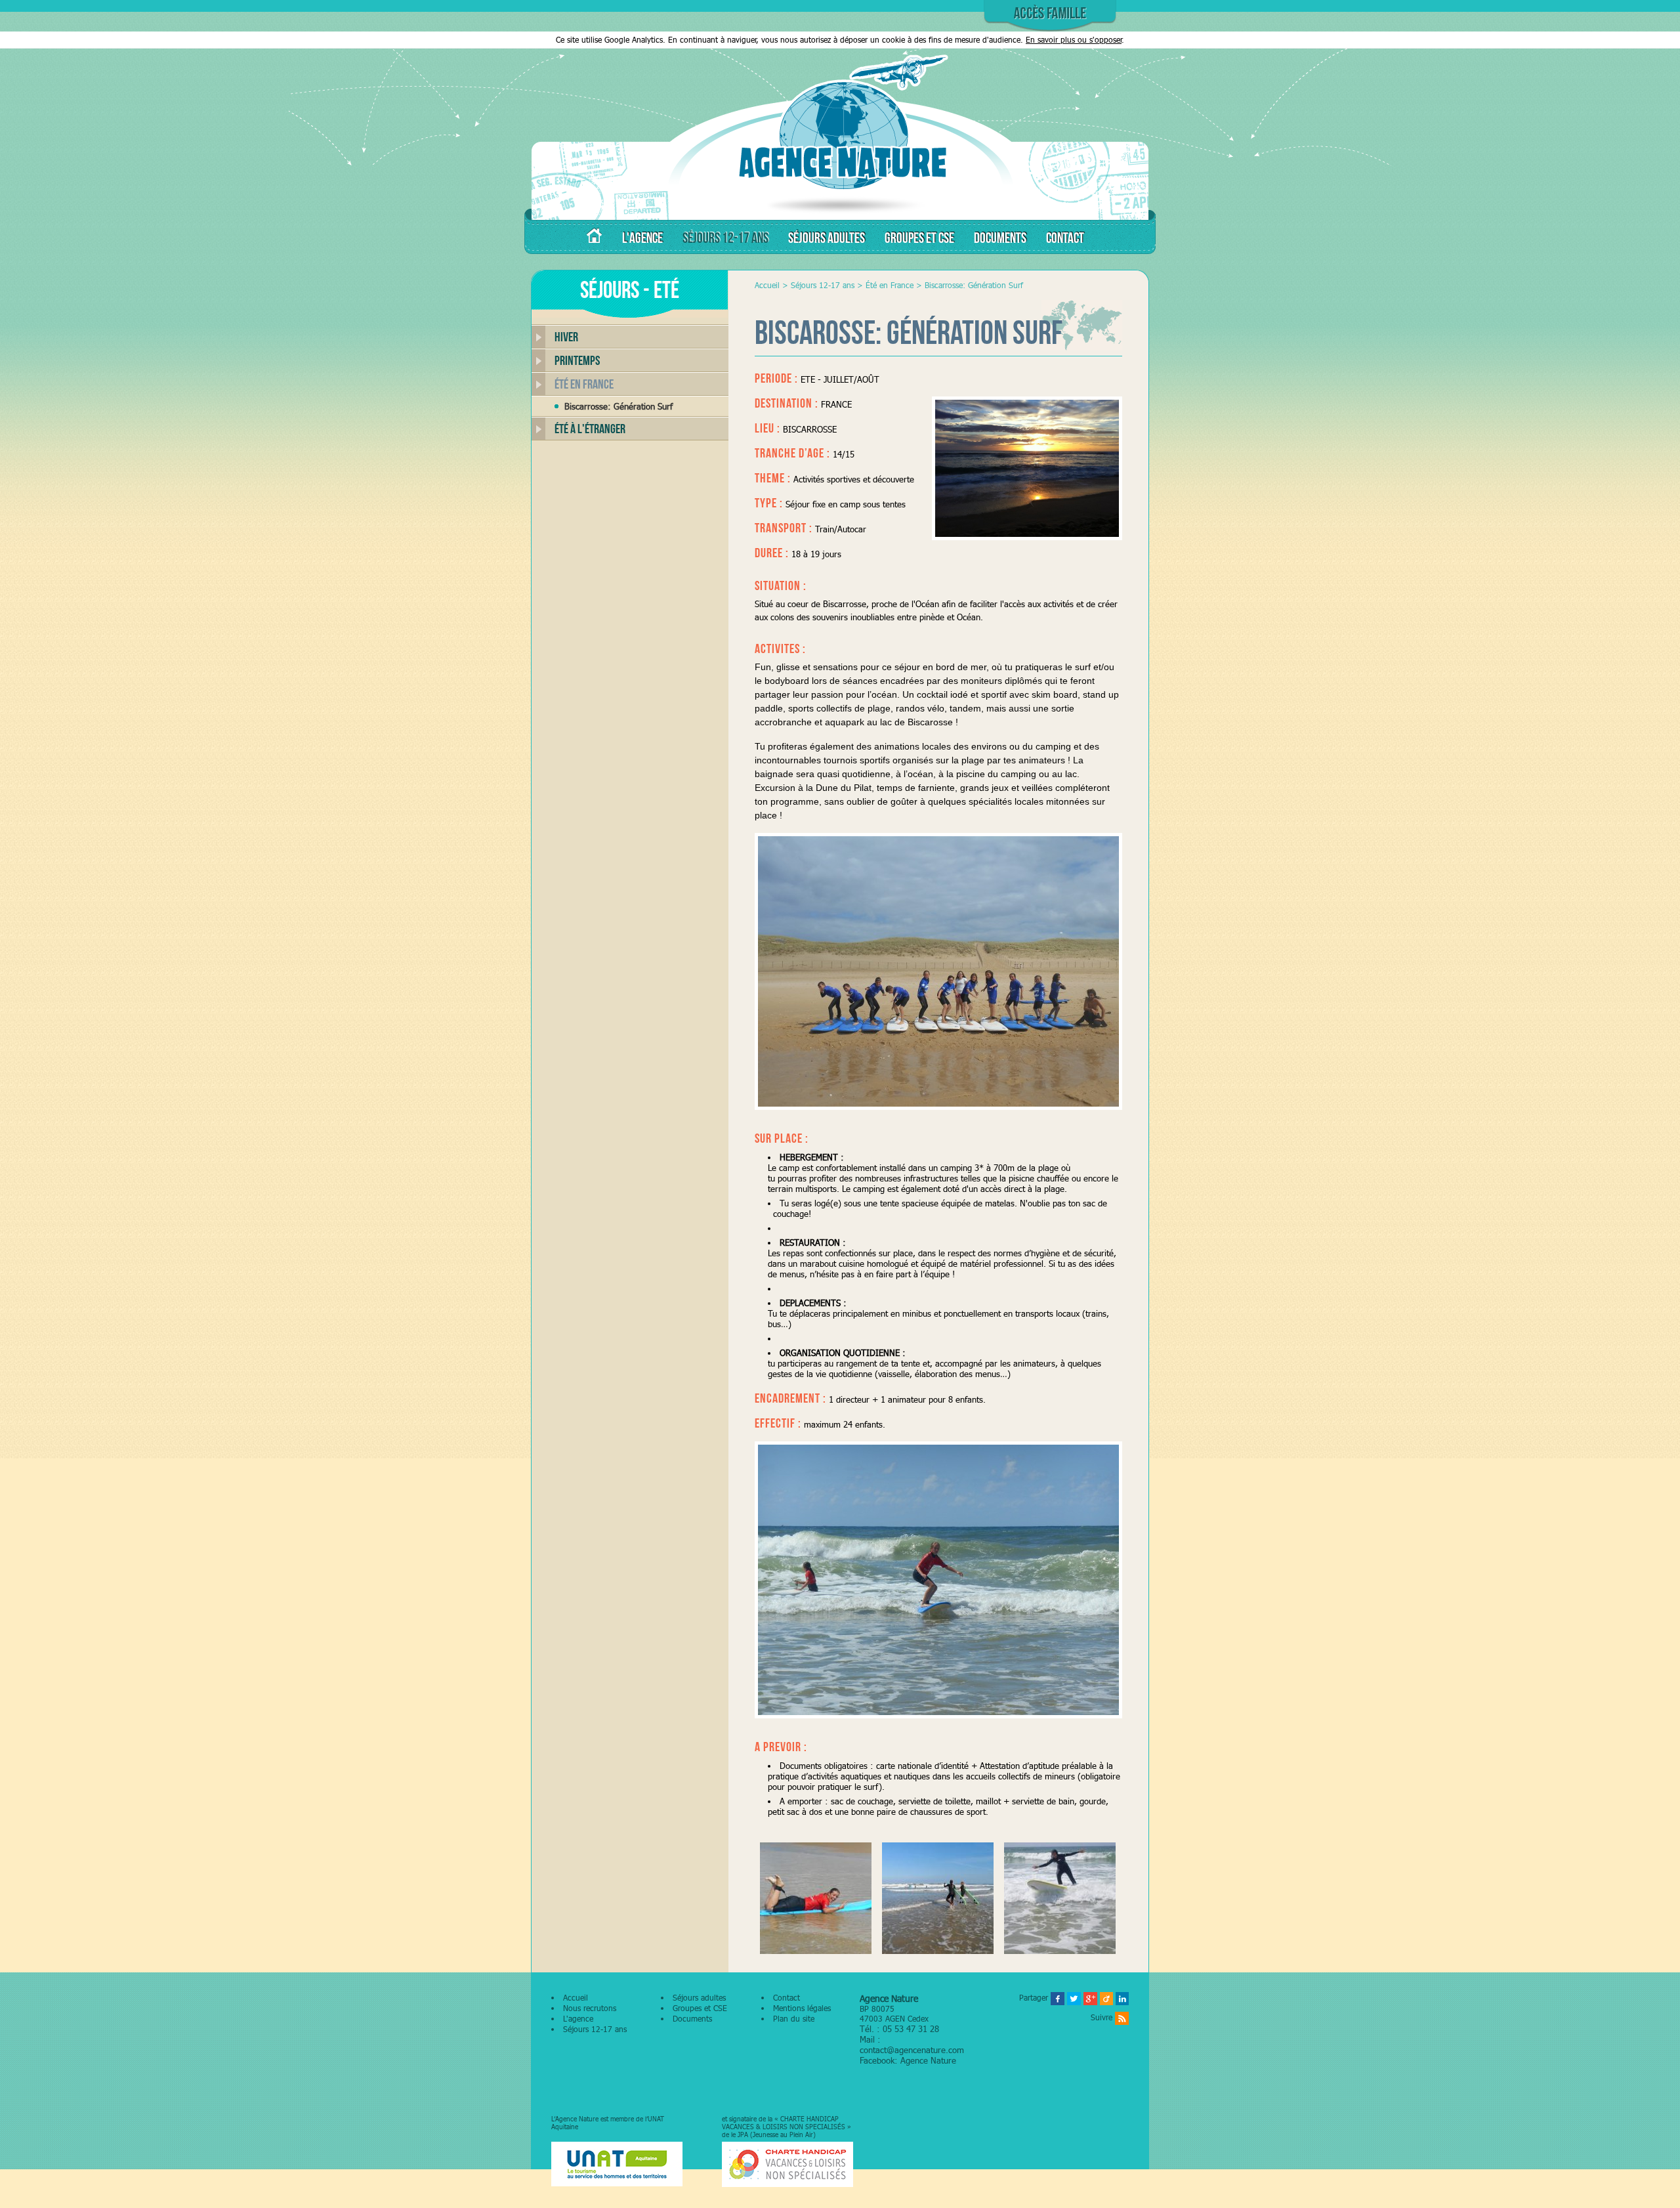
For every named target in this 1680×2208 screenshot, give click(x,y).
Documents (692, 2019)
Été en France (584, 384)
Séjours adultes (699, 1998)
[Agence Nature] (840, 213)
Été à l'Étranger (590, 429)
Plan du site (794, 2019)
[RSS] (1122, 2017)
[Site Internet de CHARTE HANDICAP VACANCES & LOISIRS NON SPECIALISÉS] (787, 2165)
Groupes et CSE (700, 2008)
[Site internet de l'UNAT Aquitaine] (617, 2165)
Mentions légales (802, 2008)
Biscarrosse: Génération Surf (619, 406)
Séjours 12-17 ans (823, 285)
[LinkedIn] (1122, 1998)
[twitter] (1074, 1998)
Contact (787, 1998)
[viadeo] (1106, 1998)
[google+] (1090, 1998)
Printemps (577, 360)
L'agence (578, 2019)
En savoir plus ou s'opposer (1074, 40)
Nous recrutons (590, 2008)
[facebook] (1058, 1998)
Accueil (767, 285)
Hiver (566, 337)
